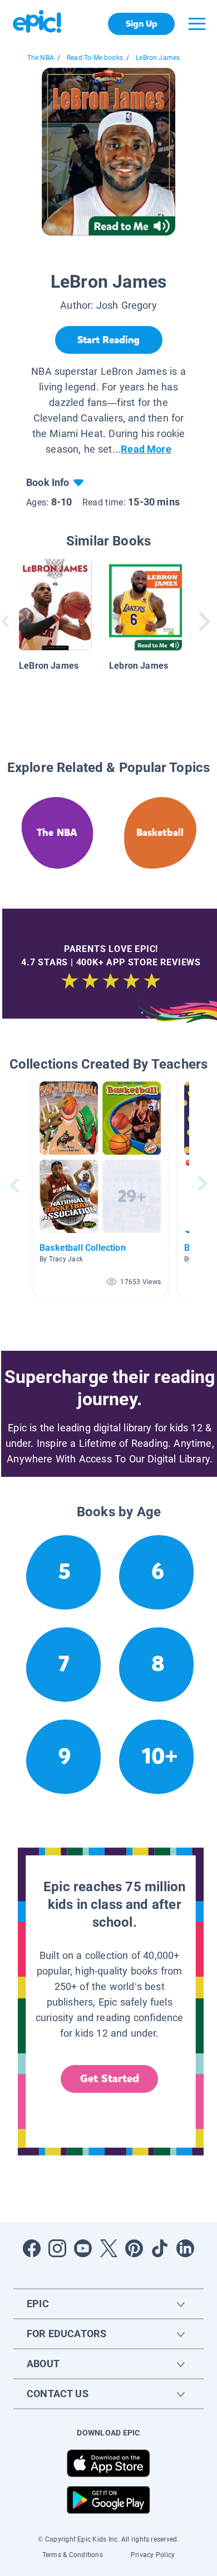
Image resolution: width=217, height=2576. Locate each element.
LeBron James (158, 58)
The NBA (41, 58)
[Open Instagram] (57, 2248)
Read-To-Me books (95, 58)
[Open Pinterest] (134, 2248)
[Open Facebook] (32, 2248)
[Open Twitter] (108, 2248)
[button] (100, 1186)
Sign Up (142, 24)
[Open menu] (197, 24)
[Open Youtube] (83, 2248)
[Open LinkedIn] (185, 2248)
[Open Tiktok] (160, 2248)
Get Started (110, 2079)
